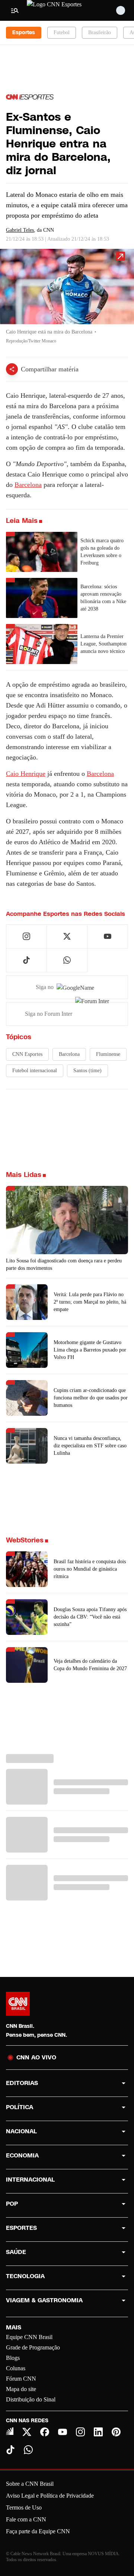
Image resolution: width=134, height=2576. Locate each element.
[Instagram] (80, 2432)
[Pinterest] (116, 2432)
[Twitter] (27, 2432)
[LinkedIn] (98, 2432)
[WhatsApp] (28, 2450)
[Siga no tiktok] (26, 960)
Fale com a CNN (26, 2519)
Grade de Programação (33, 2347)
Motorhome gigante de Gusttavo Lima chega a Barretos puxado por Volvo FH (90, 1350)
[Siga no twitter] (67, 936)
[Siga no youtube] (108, 936)
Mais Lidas (24, 1175)
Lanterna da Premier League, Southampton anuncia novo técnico (103, 644)
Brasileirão (100, 32)
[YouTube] (63, 2432)
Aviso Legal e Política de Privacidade (50, 2496)
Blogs (13, 2358)
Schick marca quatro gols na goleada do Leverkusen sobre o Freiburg (102, 552)
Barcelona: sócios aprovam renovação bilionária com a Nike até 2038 (103, 598)
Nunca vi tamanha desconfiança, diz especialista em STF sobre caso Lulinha (90, 1446)
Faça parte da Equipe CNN (38, 2531)
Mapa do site (21, 2389)
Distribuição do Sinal (31, 2399)
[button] (67, 300)
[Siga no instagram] (26, 936)
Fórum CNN (21, 2379)
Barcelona (28, 485)
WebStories (25, 1540)
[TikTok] (10, 2450)
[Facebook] (45, 2432)
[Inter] (10, 2431)
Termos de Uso (24, 2507)
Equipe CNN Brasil (29, 2337)
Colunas (16, 2368)
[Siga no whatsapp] (67, 960)
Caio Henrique (26, 774)
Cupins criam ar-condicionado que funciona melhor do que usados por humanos (91, 1398)
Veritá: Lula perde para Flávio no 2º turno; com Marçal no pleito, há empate (90, 1302)
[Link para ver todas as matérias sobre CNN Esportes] (30, 97)
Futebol (62, 32)
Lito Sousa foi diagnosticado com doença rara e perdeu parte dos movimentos (64, 1264)
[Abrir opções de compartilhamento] (12, 369)
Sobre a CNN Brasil (30, 2484)
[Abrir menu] (15, 10)
